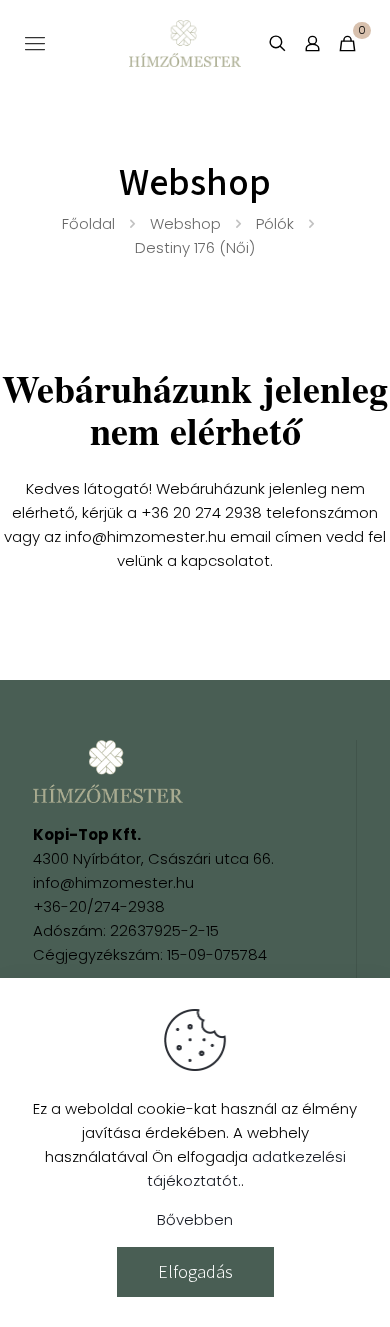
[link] (108, 771)
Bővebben (195, 1219)
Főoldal (88, 223)
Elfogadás (195, 1271)
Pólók (275, 223)
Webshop (185, 223)
